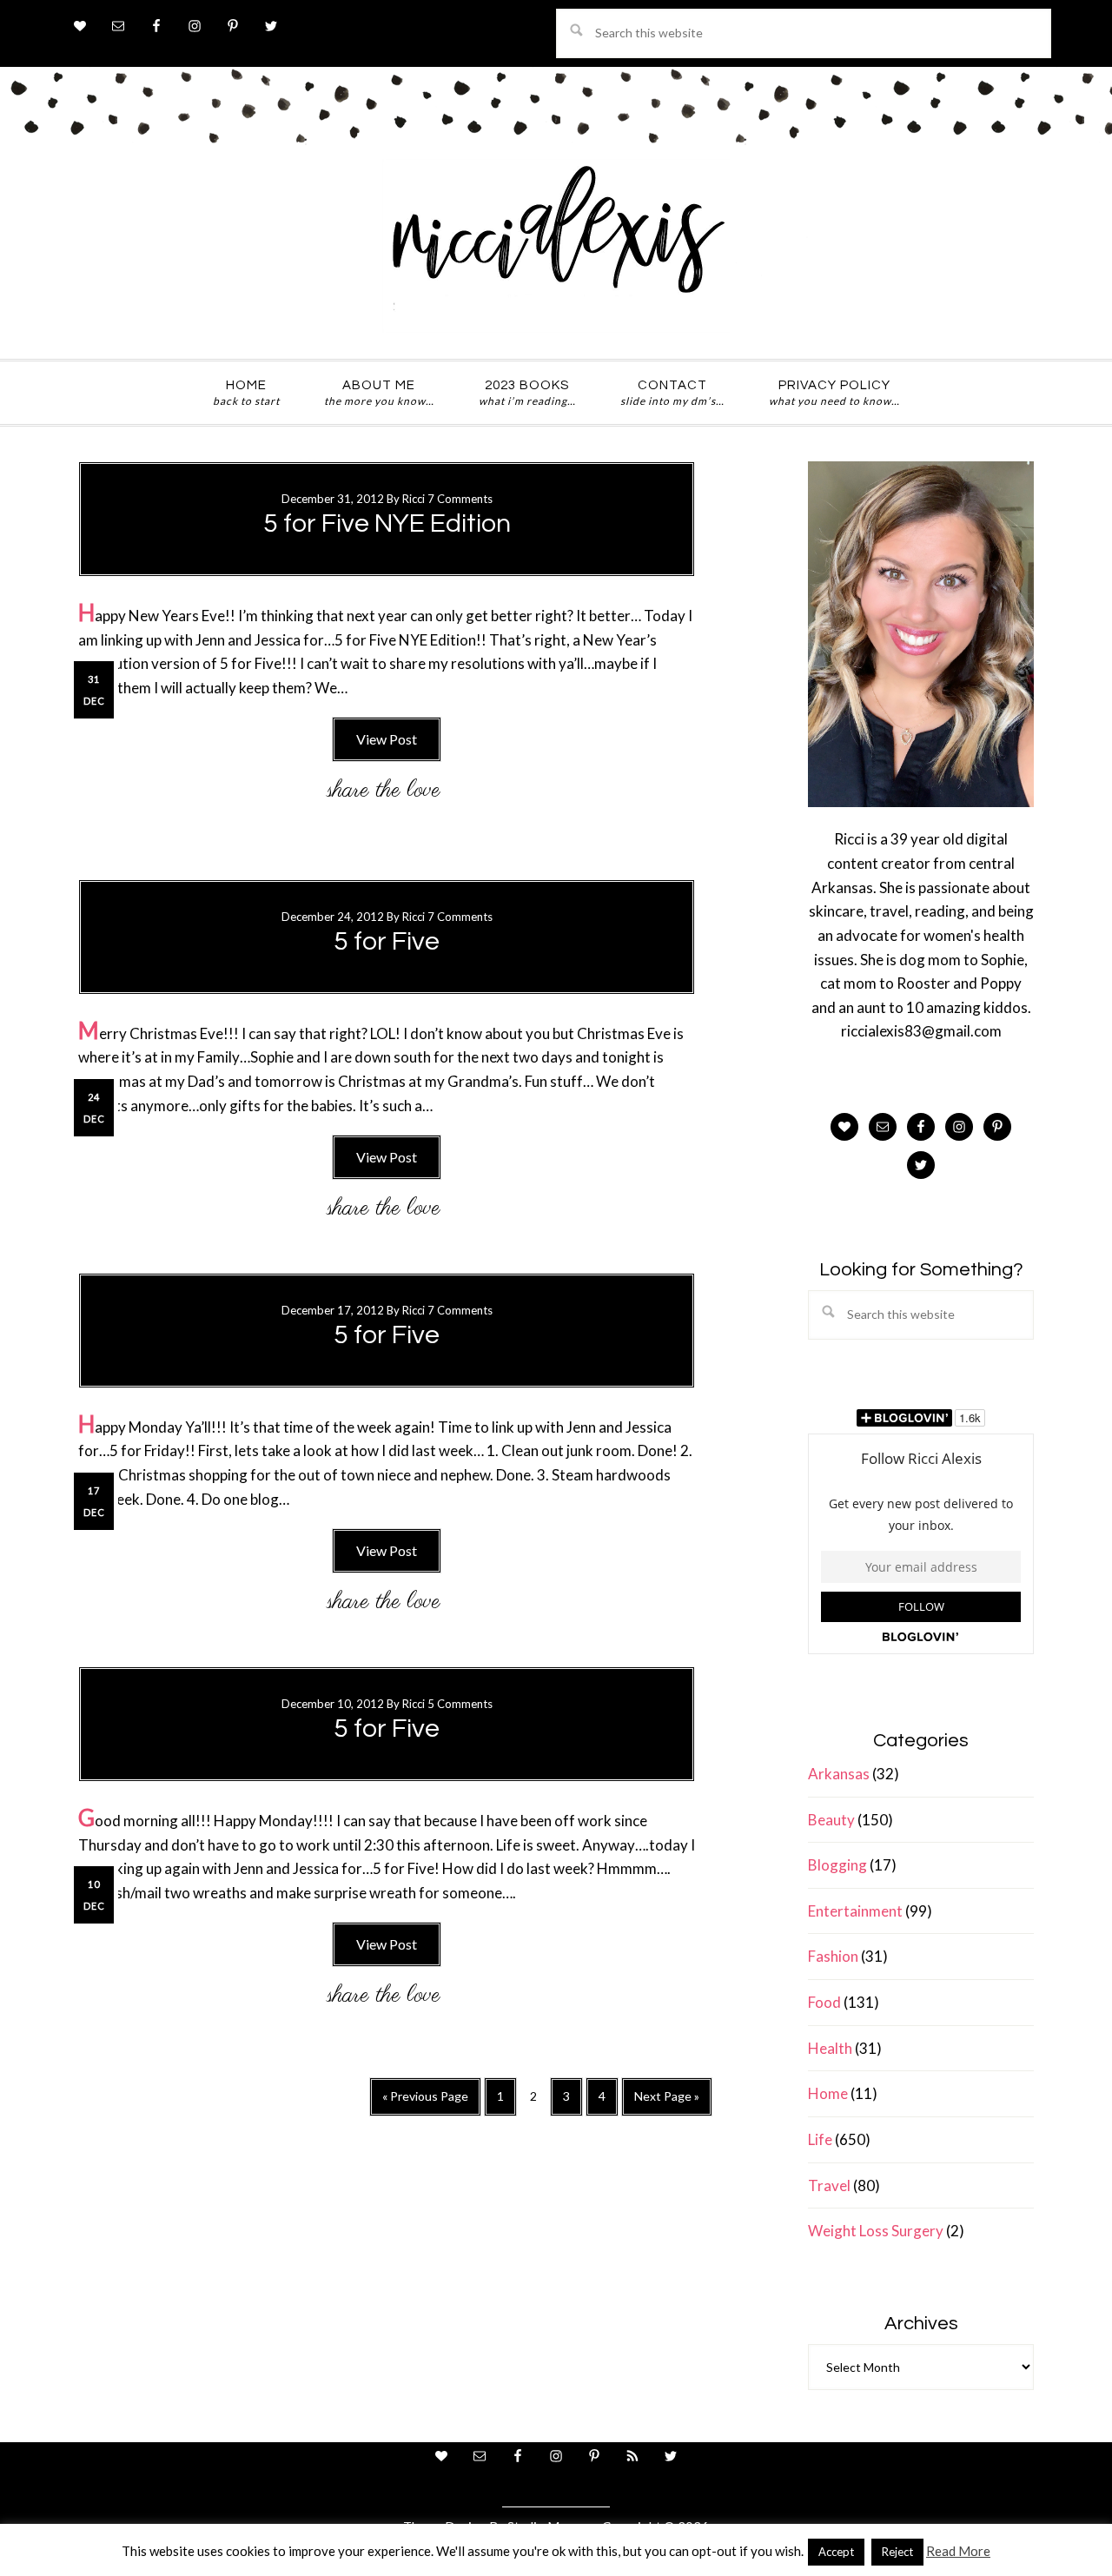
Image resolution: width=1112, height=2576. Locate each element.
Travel (829, 2185)
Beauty (831, 1820)
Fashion (833, 1956)
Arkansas (839, 1774)
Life (820, 2139)
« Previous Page (425, 2102)
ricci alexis (556, 246)
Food (824, 2002)
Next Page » (666, 2102)
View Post (387, 739)
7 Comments (460, 499)
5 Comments (460, 1704)
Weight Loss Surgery (876, 2231)
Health (830, 2048)
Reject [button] (897, 2552)
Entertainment (855, 1911)
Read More (958, 2551)
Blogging (837, 1865)
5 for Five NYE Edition (387, 523)
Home (828, 2093)
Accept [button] (836, 2552)
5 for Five (387, 941)
